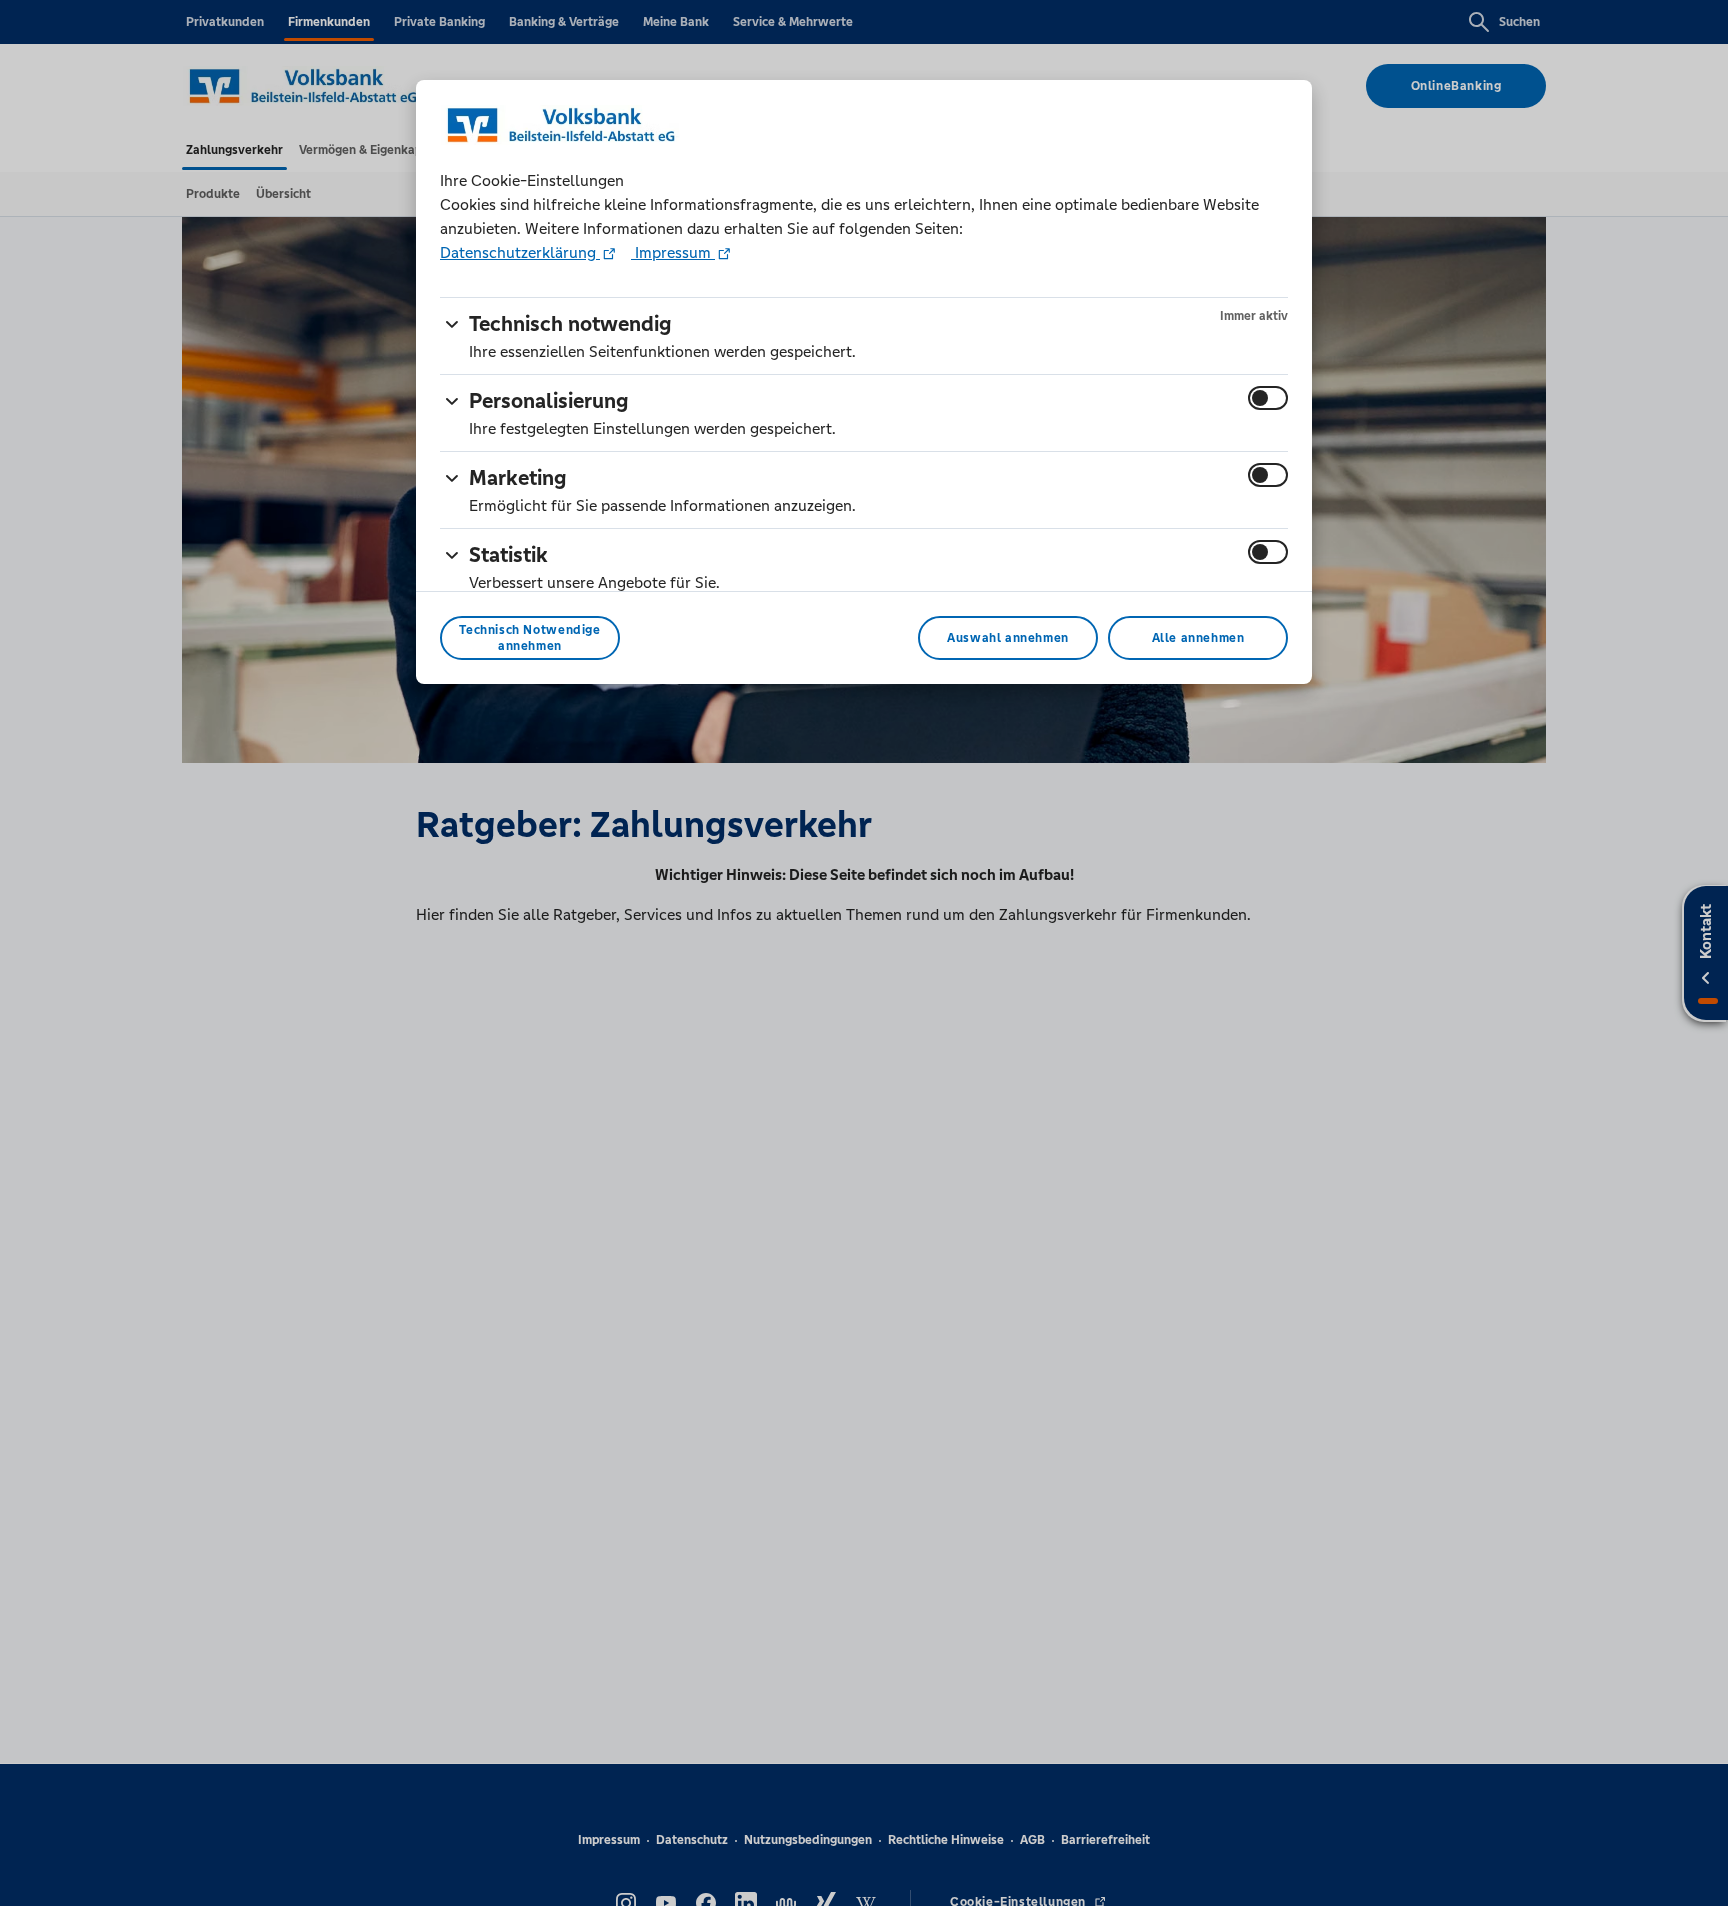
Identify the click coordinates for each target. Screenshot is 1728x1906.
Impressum (673, 252)
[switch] (1268, 398)
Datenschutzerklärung (520, 252)
